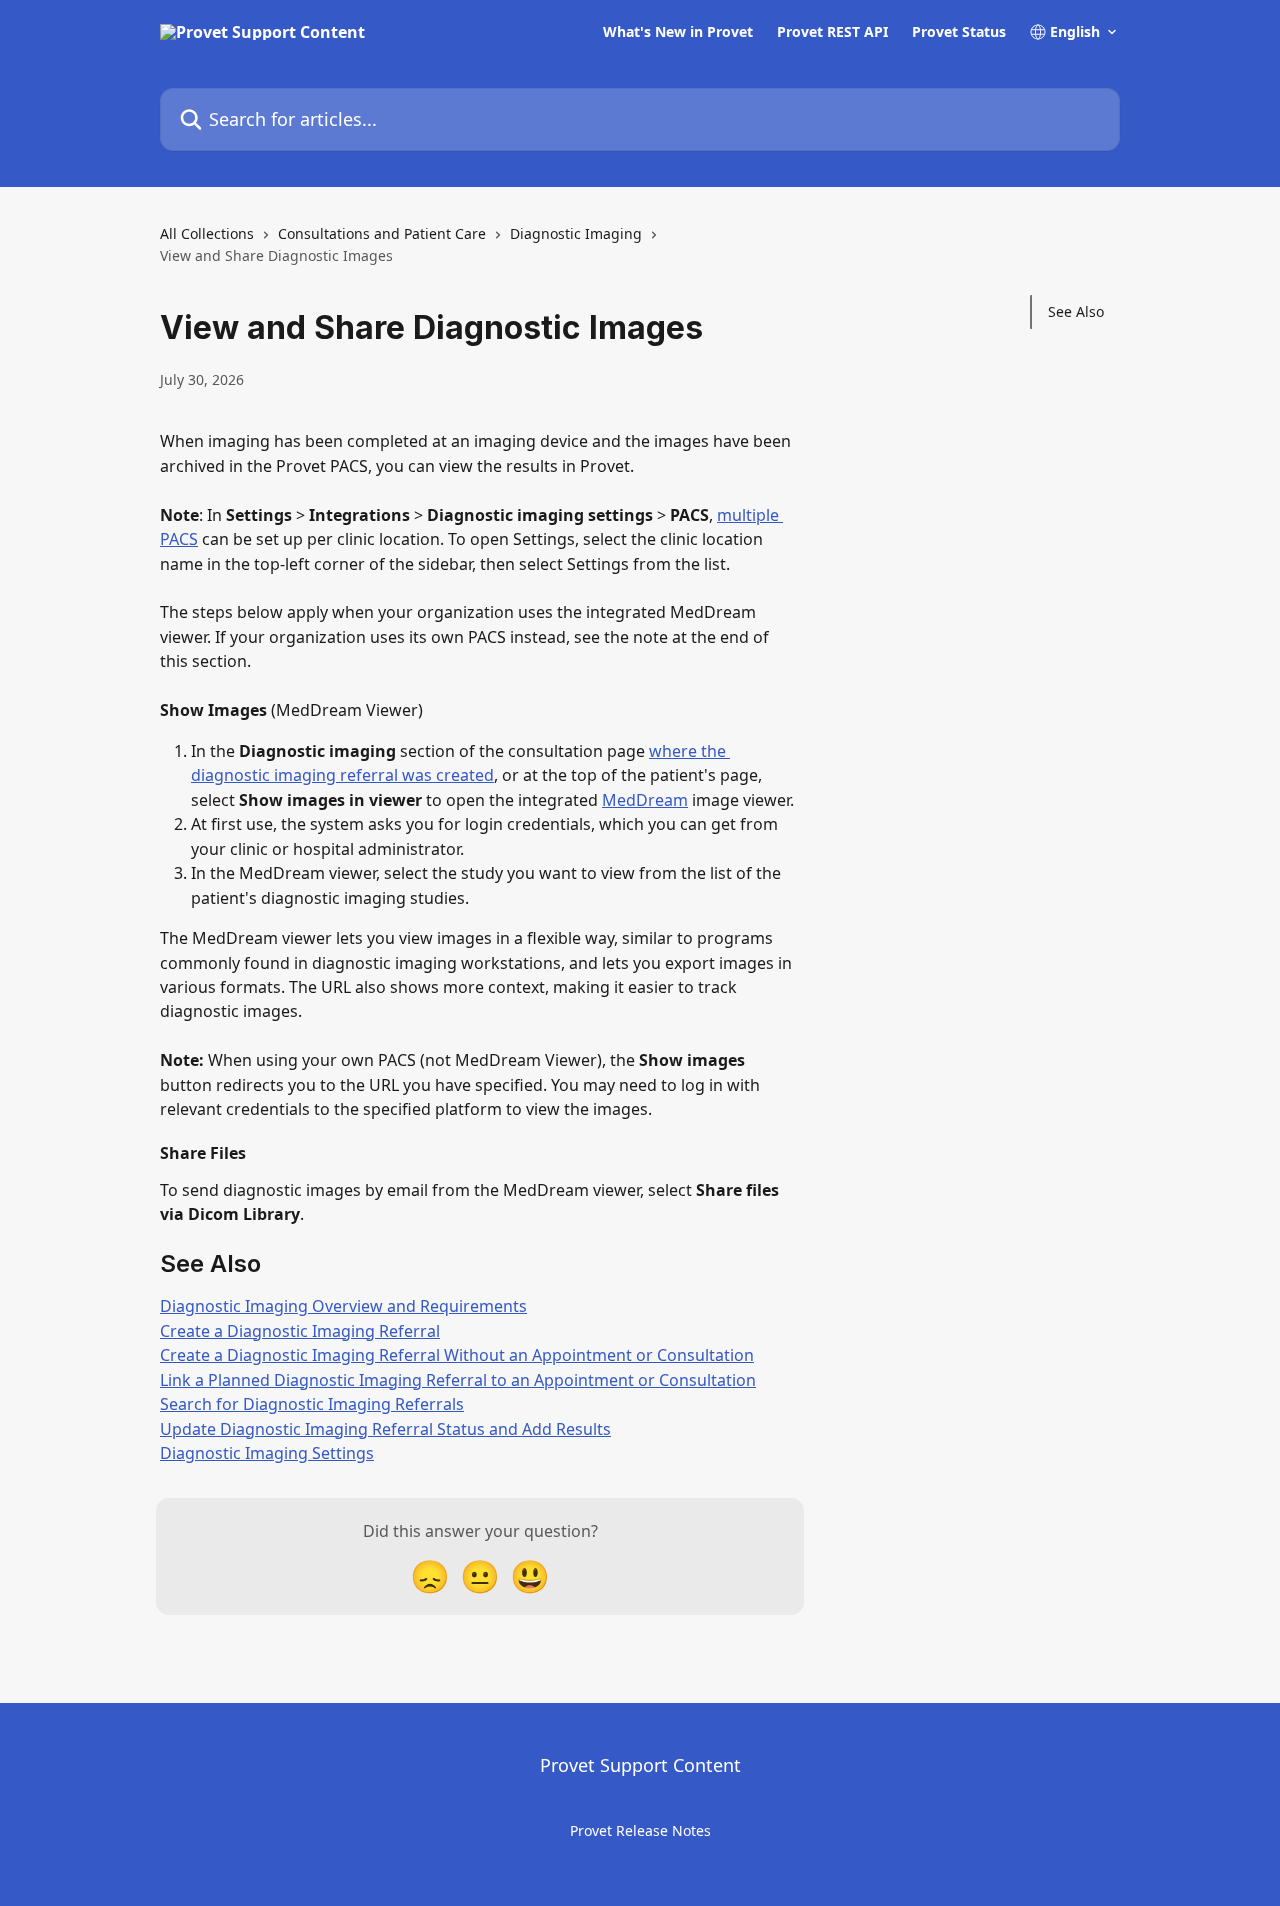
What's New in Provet (678, 32)
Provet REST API (832, 32)
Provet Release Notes (640, 1830)
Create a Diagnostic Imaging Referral (300, 1331)
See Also (1076, 311)
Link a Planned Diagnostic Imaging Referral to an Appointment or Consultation (458, 1380)
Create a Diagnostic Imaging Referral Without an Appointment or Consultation (457, 1355)
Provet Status (959, 32)
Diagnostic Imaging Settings (267, 1453)
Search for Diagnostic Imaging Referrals (312, 1404)
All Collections (207, 233)
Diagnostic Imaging (576, 233)
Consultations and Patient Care (382, 233)
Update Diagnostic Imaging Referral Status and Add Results (385, 1429)
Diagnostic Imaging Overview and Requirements (343, 1306)
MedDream (645, 800)
